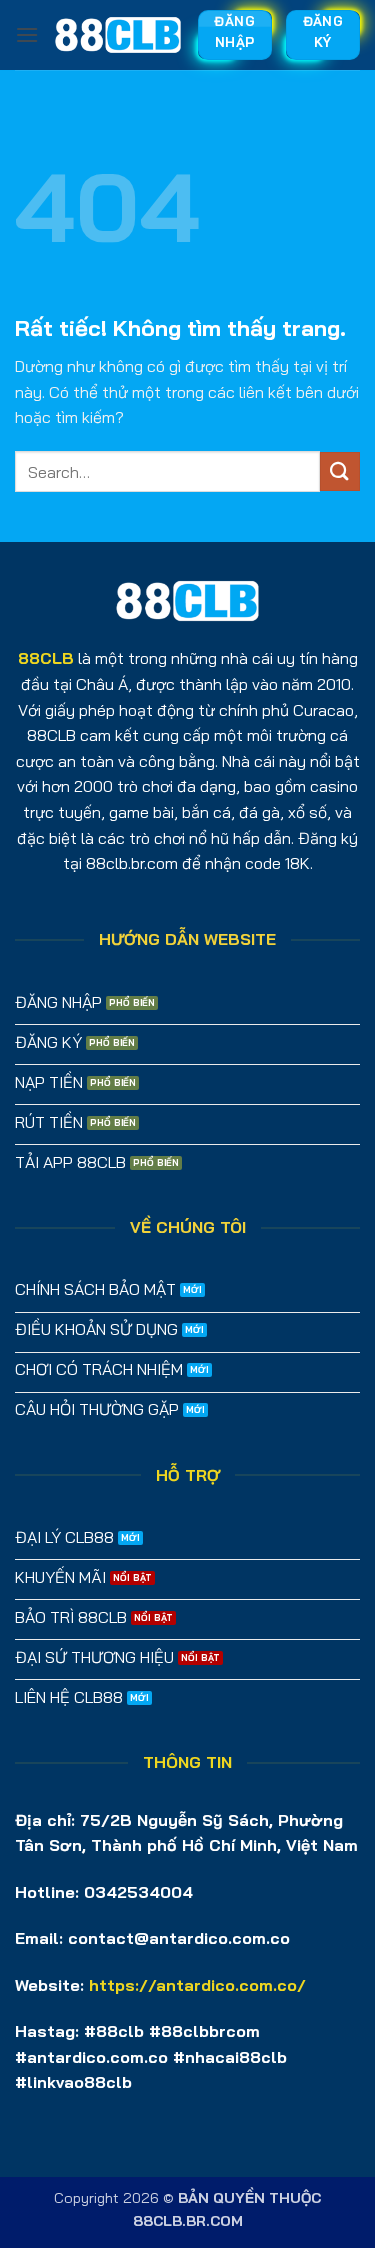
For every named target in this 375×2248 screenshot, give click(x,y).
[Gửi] (340, 471)
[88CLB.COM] (118, 34)
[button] (27, 34)
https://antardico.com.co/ (197, 1985)
